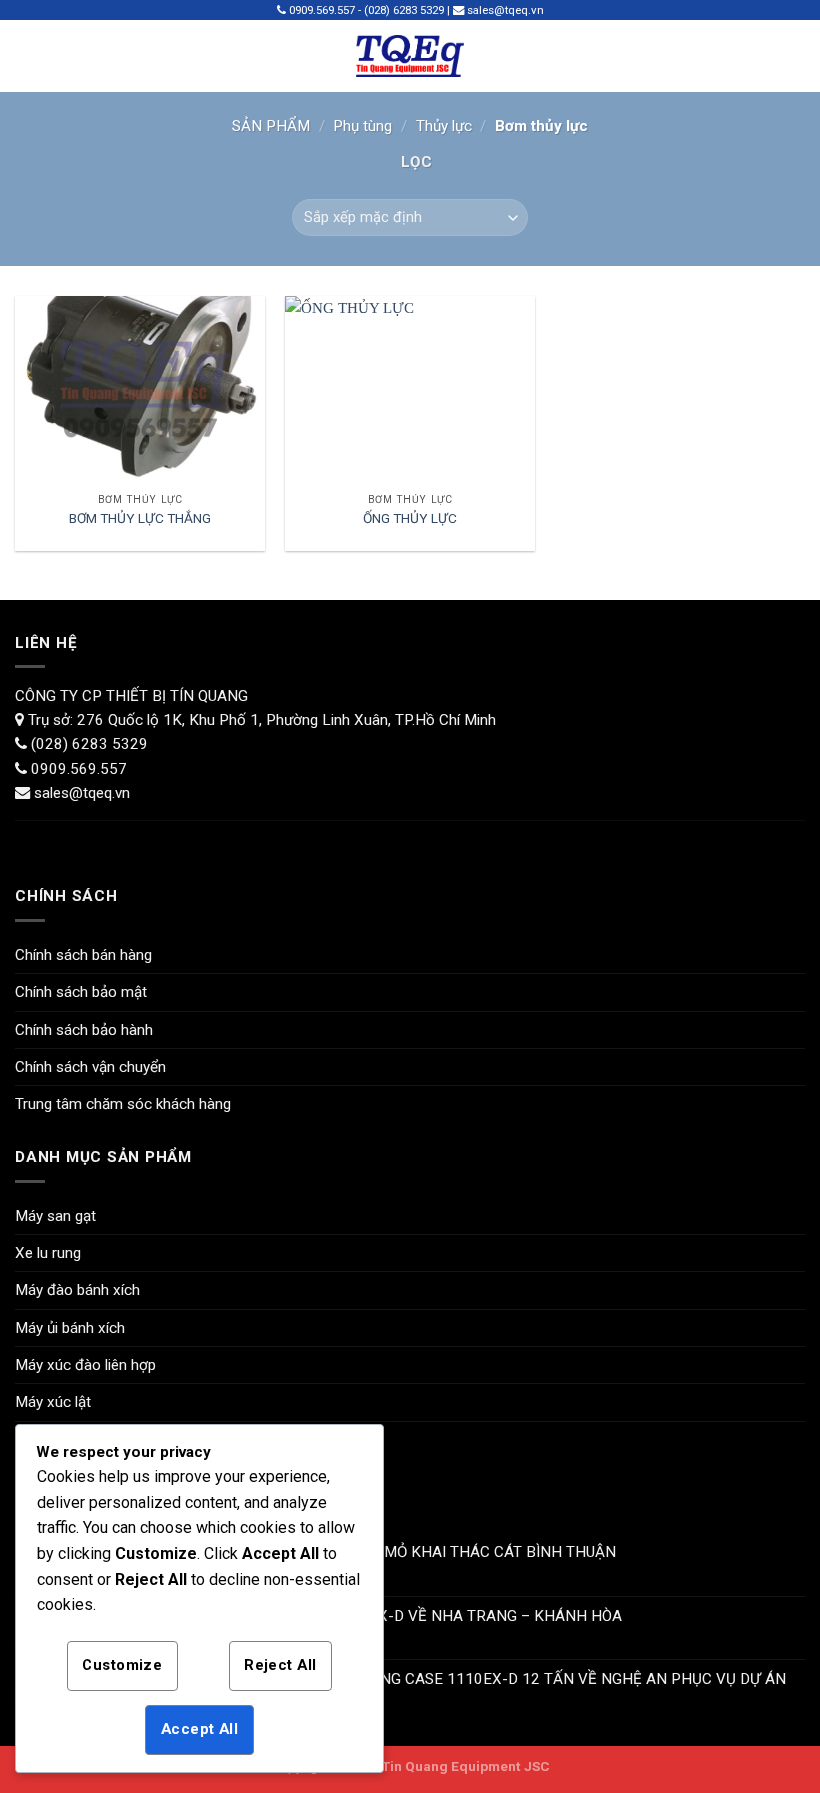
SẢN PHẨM (271, 126)
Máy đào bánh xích (77, 1290)
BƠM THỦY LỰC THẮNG (140, 518)
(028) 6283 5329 (87, 744)
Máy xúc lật (53, 1402)
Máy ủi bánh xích (70, 1328)
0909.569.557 (79, 769)
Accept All (199, 1729)
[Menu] (28, 55)
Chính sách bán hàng (83, 955)
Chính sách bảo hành (84, 1030)
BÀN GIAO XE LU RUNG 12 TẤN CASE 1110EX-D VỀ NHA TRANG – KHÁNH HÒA (347, 1616)
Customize (122, 1665)
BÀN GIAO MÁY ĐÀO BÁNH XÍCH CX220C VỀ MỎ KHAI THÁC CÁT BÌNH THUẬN (344, 1552)
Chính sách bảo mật (81, 992)
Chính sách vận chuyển (90, 1067)
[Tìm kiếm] (797, 56)
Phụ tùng (362, 126)
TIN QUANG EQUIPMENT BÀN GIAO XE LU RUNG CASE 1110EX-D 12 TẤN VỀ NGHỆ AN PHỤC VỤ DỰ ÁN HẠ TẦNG (429, 1688)
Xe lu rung (48, 1253)
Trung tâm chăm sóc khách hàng (123, 1104)
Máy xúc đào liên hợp (85, 1365)
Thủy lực (444, 126)
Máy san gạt (55, 1216)
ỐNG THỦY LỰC (410, 518)
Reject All (280, 1665)
